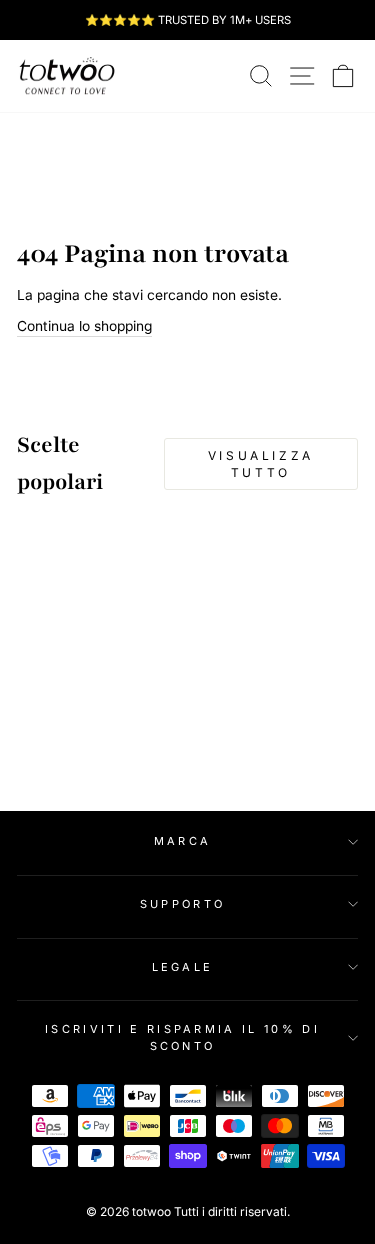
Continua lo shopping (84, 326)
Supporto (183, 904)
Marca (183, 841)
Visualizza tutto (261, 464)
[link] (67, 76)
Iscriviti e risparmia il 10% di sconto (182, 1037)
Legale (183, 967)
